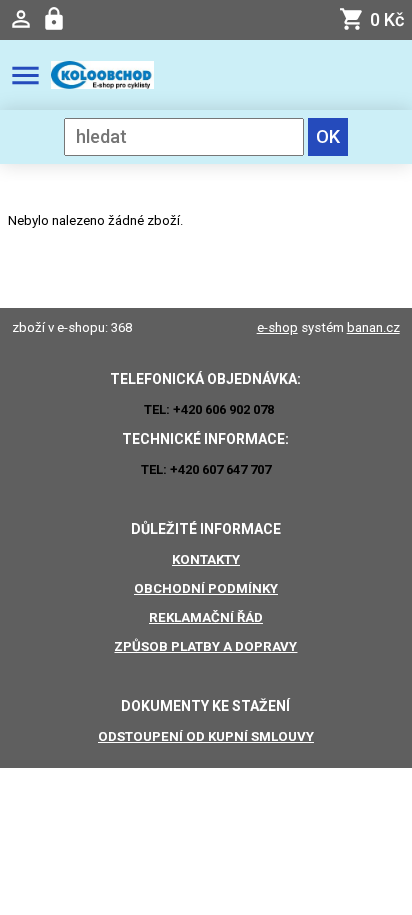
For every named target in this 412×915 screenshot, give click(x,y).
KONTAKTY (206, 559)
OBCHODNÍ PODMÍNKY (206, 588)
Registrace (56, 19)
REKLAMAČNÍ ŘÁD (206, 617)
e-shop (277, 327)
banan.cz (373, 327)
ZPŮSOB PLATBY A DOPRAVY (205, 646)
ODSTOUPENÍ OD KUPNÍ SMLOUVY (206, 736)
